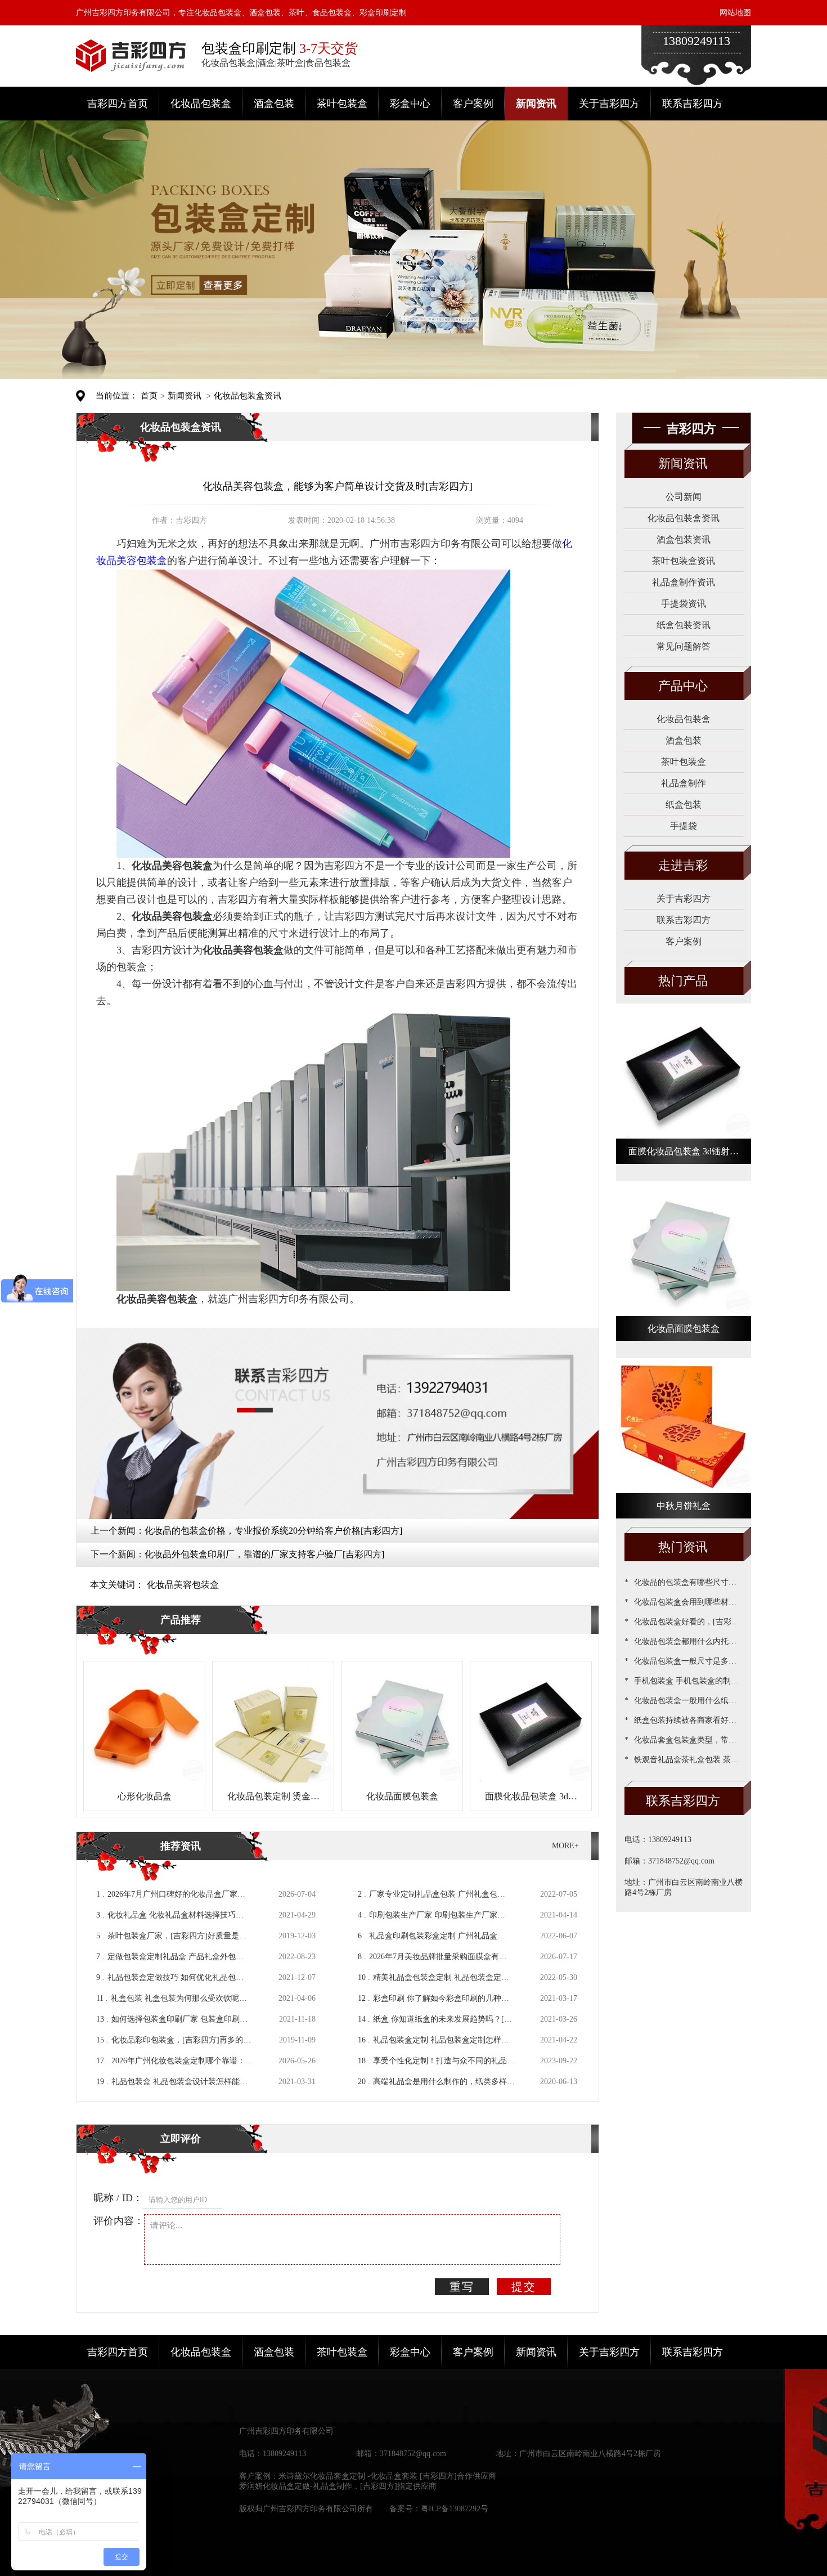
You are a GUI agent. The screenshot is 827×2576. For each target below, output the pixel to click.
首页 (149, 396)
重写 (462, 2287)
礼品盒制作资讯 (684, 582)
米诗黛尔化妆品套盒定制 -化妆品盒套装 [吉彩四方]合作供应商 (387, 2476)
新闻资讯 (536, 104)
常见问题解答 (684, 646)
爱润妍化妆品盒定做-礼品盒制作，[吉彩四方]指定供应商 (338, 2486)
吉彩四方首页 (118, 104)
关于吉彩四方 (609, 104)
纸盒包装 (684, 805)
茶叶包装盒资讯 (684, 561)
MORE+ (565, 1846)
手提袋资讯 (684, 604)
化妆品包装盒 (201, 104)
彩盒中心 (410, 104)
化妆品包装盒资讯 (248, 396)
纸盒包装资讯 (684, 625)
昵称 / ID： (118, 2198)
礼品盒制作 (684, 783)
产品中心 (683, 686)
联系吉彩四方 (693, 104)
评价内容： (119, 2221)
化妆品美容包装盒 (183, 1585)
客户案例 (473, 104)
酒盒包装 (274, 104)
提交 (524, 2287)
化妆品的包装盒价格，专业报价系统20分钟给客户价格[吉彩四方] (273, 1531)
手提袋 (684, 826)
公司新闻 (684, 497)
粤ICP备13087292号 (455, 2509)
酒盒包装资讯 (684, 539)
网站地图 (735, 13)
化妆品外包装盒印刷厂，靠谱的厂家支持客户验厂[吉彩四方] (264, 1554)
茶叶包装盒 (342, 104)
